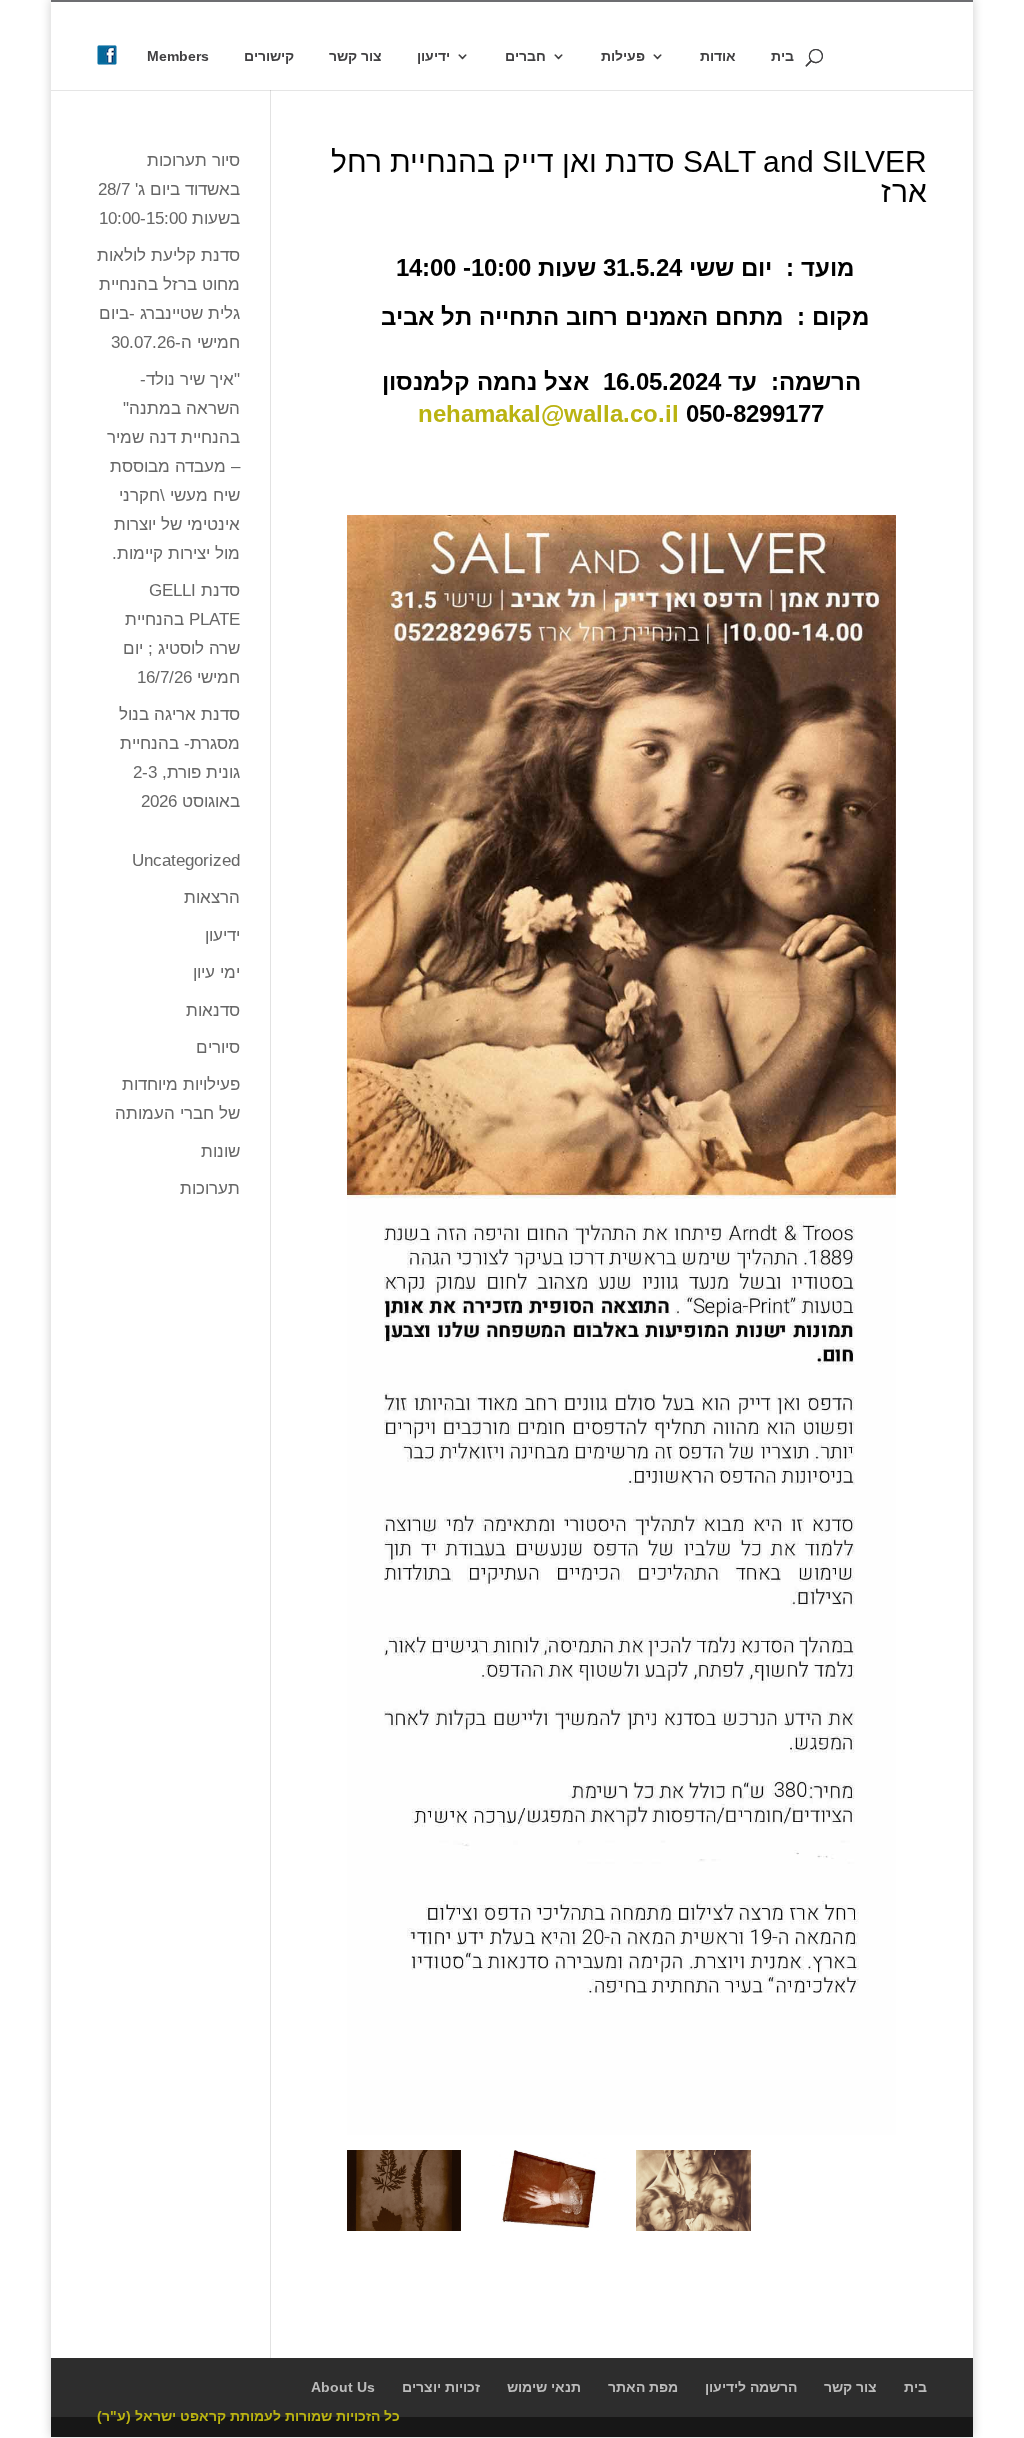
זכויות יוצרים (441, 2387)
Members (178, 56)
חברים (525, 56)
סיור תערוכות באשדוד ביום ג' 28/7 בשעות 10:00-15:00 (169, 189)
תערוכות (210, 1188)
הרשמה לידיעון (751, 2387)
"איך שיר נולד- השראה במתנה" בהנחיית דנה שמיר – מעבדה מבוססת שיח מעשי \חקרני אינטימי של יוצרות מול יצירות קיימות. (173, 466)
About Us (343, 2387)
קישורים (269, 56)
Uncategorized (186, 860)
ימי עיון (216, 972)
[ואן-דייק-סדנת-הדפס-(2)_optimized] (404, 2230)
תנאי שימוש (544, 2387)
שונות (220, 1151)
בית (782, 56)
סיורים (218, 1047)
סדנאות (213, 1010)
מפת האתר (643, 2387)
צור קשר (355, 56)
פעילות (623, 56)
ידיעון (433, 56)
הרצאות (212, 897)
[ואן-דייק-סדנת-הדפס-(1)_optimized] (693, 2230)
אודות (718, 56)
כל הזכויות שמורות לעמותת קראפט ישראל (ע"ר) (248, 2416)
